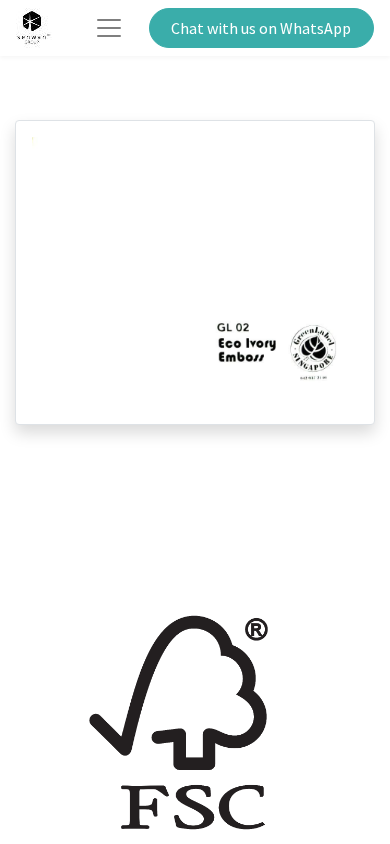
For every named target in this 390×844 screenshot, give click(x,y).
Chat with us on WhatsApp (261, 28)
